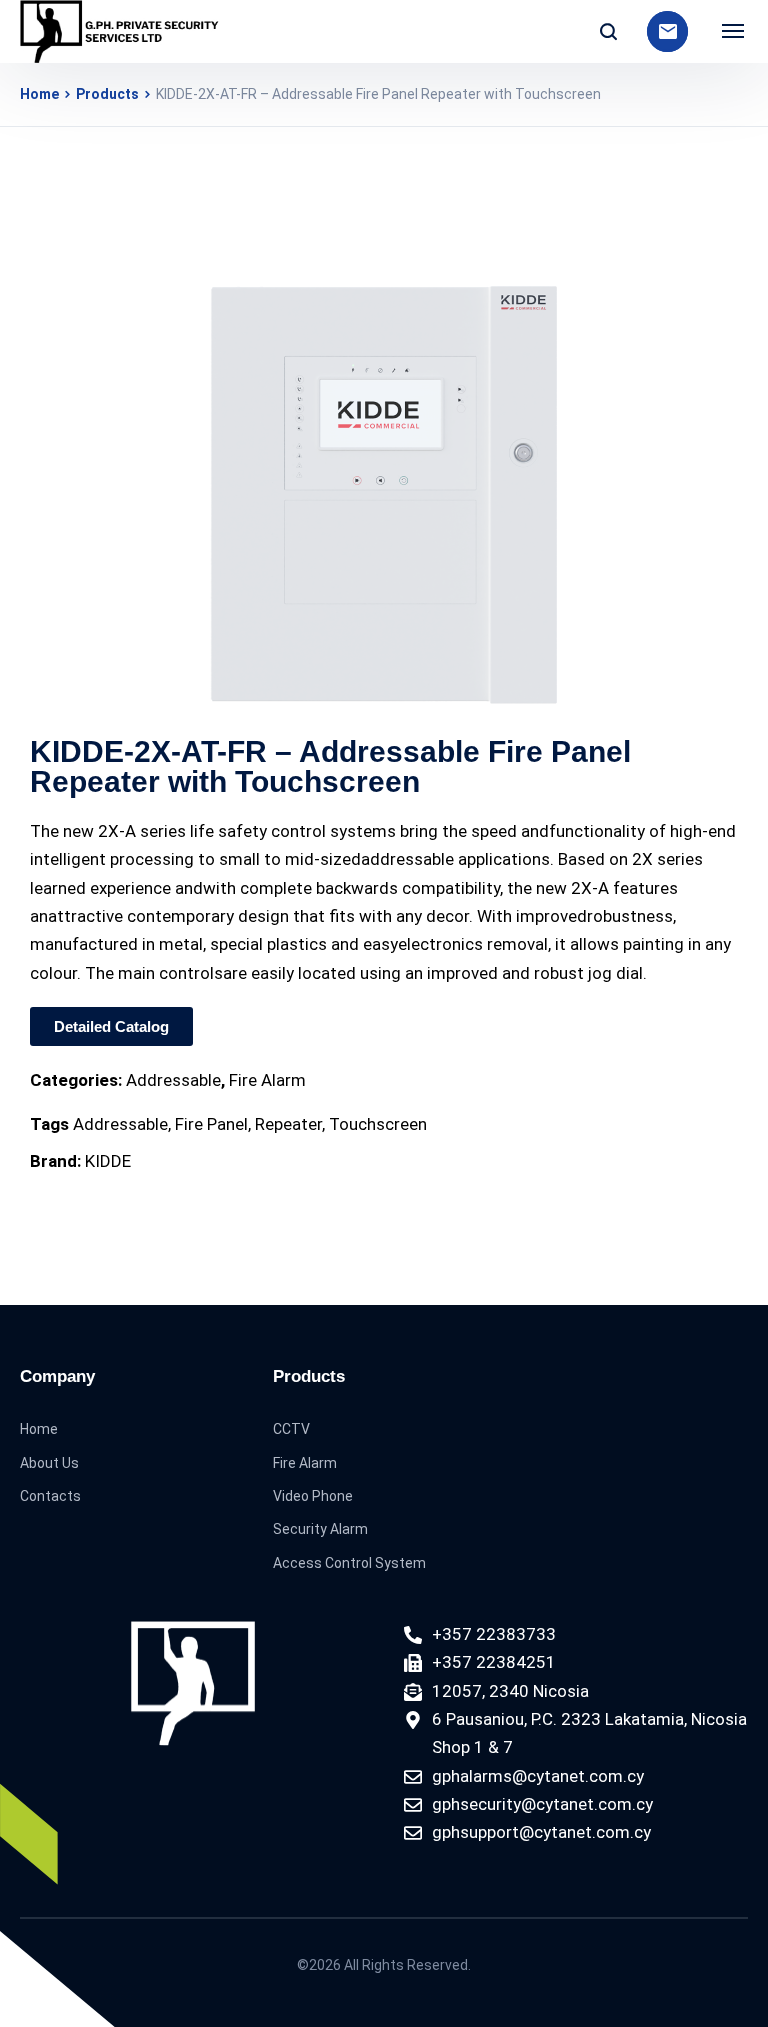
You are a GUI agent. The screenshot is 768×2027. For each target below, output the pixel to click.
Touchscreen (378, 1124)
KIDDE (108, 1161)
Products (107, 94)
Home (39, 94)
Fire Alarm (267, 1080)
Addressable (173, 1080)
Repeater (288, 1124)
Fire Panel (211, 1124)
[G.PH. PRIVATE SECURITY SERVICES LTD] (120, 31)
